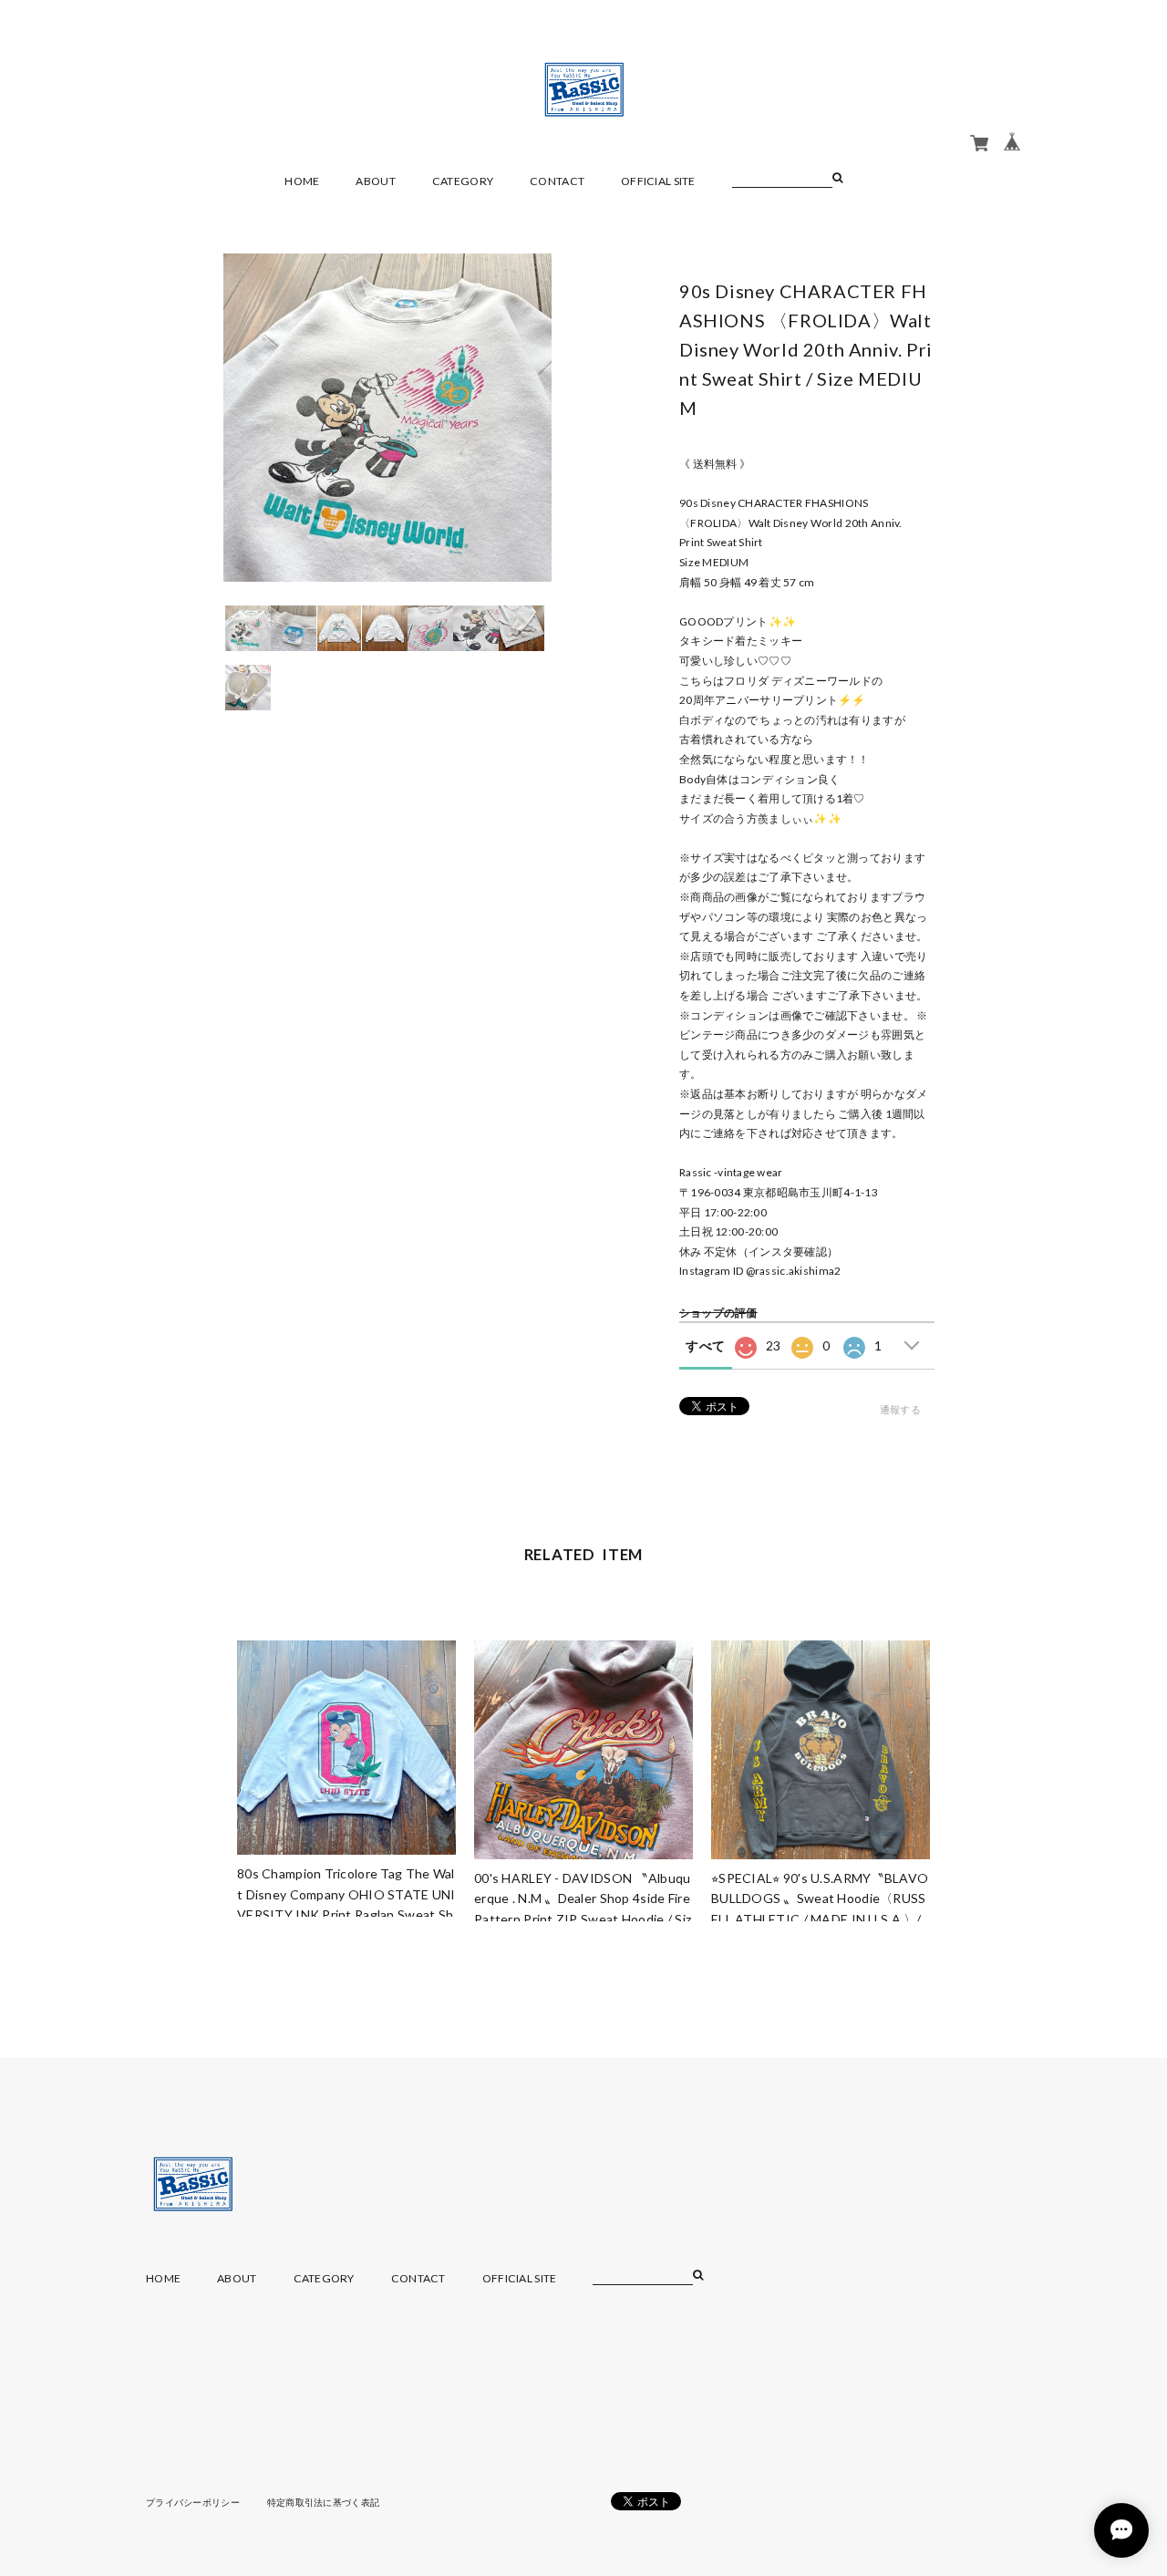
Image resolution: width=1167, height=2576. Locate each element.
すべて (705, 1345)
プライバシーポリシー (193, 2502)
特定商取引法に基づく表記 (323, 2502)
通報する (900, 1409)
